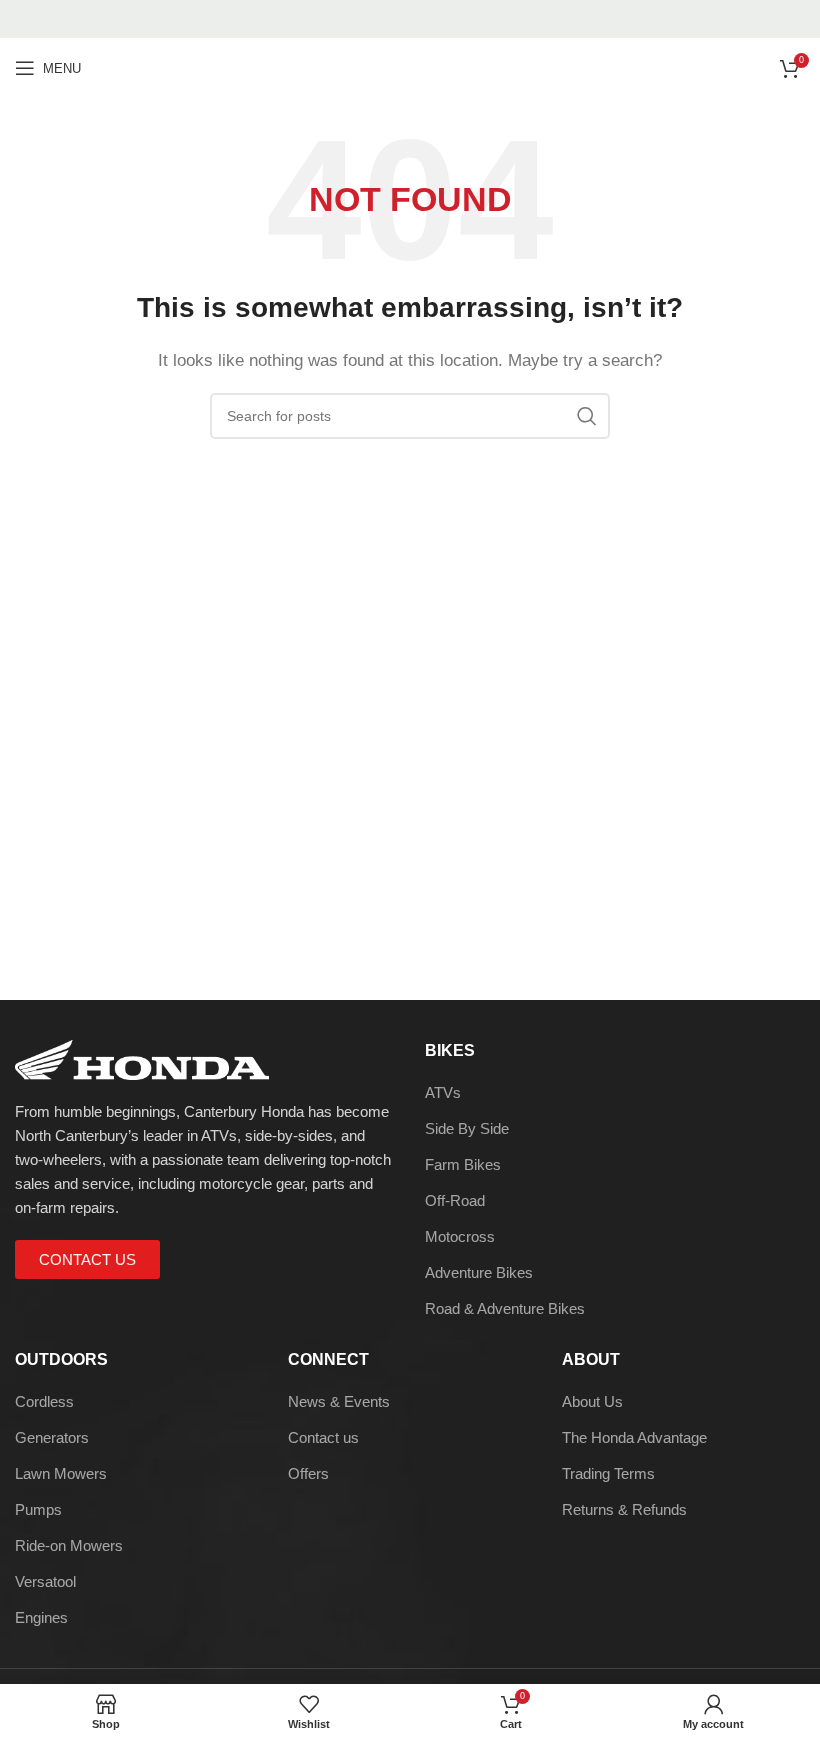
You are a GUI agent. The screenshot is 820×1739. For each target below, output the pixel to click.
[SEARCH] (587, 416)
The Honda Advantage (634, 1437)
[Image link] (142, 1057)
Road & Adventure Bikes (505, 1308)
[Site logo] (410, 66)
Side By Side (467, 1128)
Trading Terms (608, 1473)
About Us (592, 1401)
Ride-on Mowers (69, 1545)
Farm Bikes (463, 1164)
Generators (52, 1437)
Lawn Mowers (61, 1473)
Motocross (460, 1236)
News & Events (339, 1401)
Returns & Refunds (624, 1509)
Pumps (38, 1509)
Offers (308, 1473)
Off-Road (455, 1200)
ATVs (443, 1092)
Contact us (323, 1437)
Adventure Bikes (479, 1272)
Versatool (45, 1581)
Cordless (44, 1401)
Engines (41, 1617)
